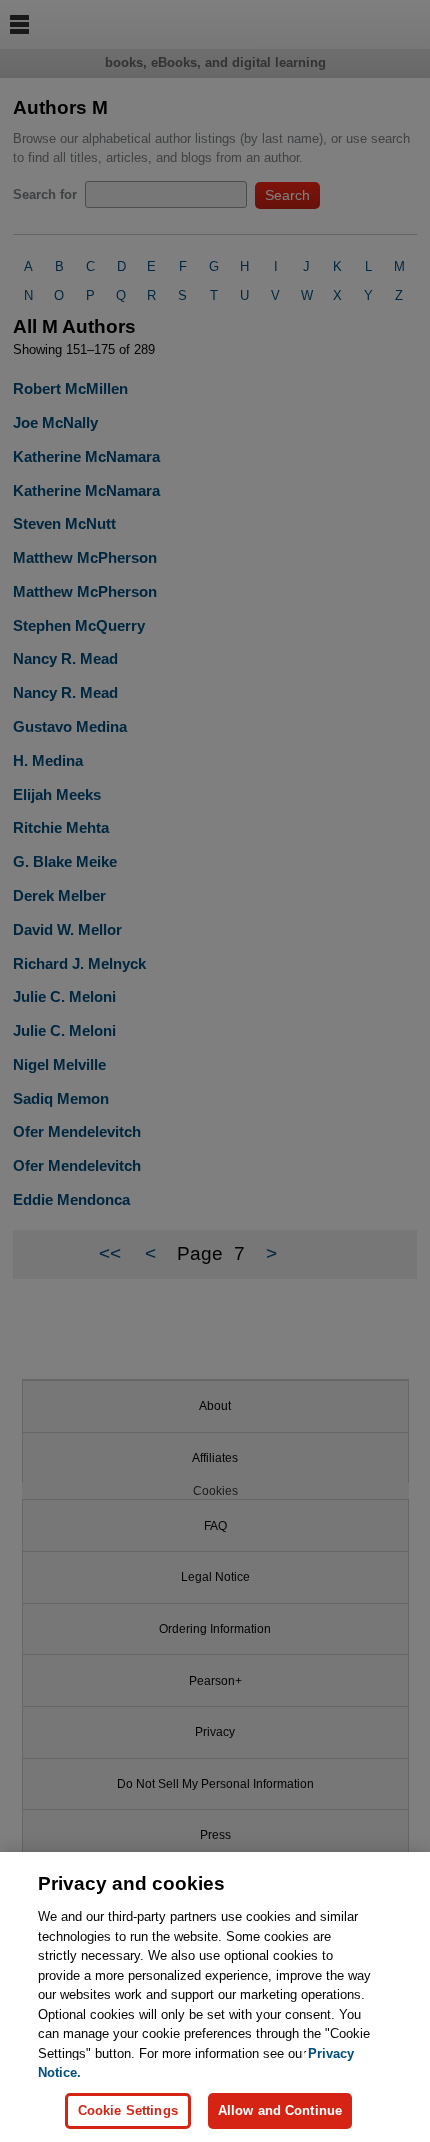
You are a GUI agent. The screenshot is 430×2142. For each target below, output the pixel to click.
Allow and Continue (280, 2110)
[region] (215, 1997)
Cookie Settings (128, 2110)
